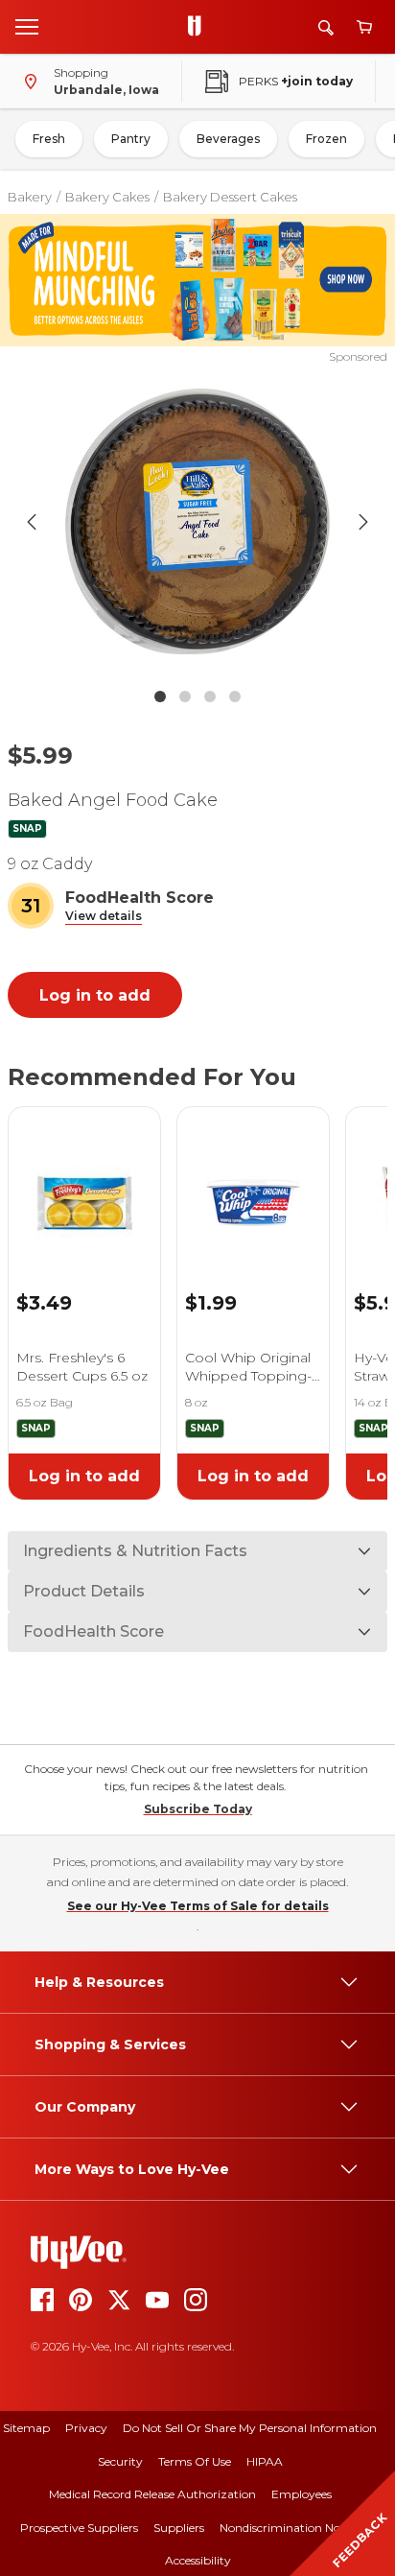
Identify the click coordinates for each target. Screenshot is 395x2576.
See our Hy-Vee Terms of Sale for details (198, 1906)
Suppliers (179, 2528)
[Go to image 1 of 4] (160, 697)
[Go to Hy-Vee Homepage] (199, 27)
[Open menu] (27, 26)
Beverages (228, 139)
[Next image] (363, 522)
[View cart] (364, 27)
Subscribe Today (198, 1809)
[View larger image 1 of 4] (198, 522)
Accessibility (198, 2560)
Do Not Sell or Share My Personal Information (250, 2428)
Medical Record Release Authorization (152, 2494)
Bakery (30, 197)
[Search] (326, 27)
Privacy (86, 2428)
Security (120, 2461)
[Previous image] (32, 522)
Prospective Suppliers (79, 2528)
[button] (104, 917)
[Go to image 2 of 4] (185, 697)
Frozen (326, 139)
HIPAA (265, 2461)
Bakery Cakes (107, 197)
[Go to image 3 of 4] (210, 697)
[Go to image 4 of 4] (235, 697)
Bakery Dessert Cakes (230, 197)
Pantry (131, 139)
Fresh (49, 139)
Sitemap (26, 2428)
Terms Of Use (195, 2461)
